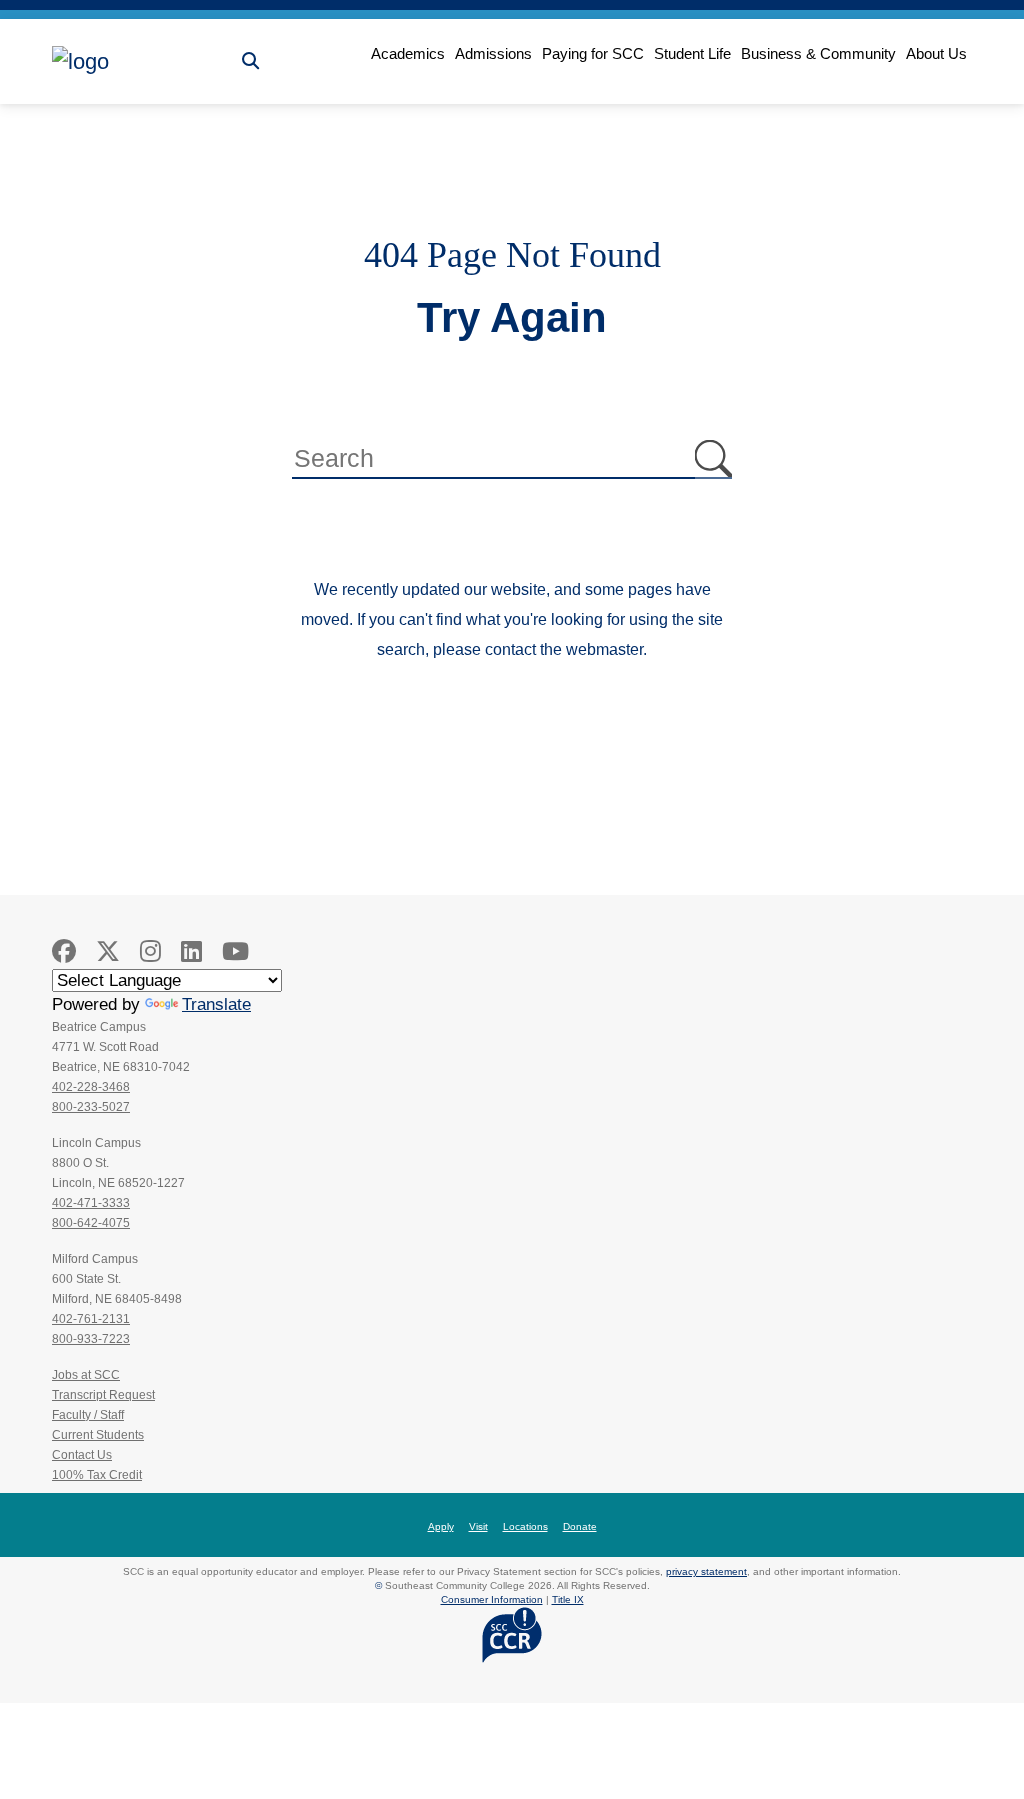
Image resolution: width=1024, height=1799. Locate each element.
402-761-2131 (91, 1319)
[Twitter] (108, 951)
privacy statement (706, 1571)
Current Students (98, 1435)
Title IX (568, 1599)
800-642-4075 (91, 1223)
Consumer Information (492, 1599)
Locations (525, 1526)
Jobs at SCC (86, 1375)
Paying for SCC (593, 53)
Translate (216, 1004)
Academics (408, 53)
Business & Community (818, 53)
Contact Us (82, 1455)
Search (713, 459)
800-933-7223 (91, 1339)
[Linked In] (191, 951)
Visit (478, 1526)
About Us (936, 53)
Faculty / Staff (88, 1415)
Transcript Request (103, 1395)
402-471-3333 (91, 1203)
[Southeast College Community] (142, 62)
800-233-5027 (91, 1107)
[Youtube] (235, 951)
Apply (441, 1526)
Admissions (493, 53)
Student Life (692, 53)
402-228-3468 (91, 1087)
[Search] (250, 61)
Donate (580, 1526)
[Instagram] (150, 951)
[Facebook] (64, 951)
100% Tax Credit (97, 1475)
